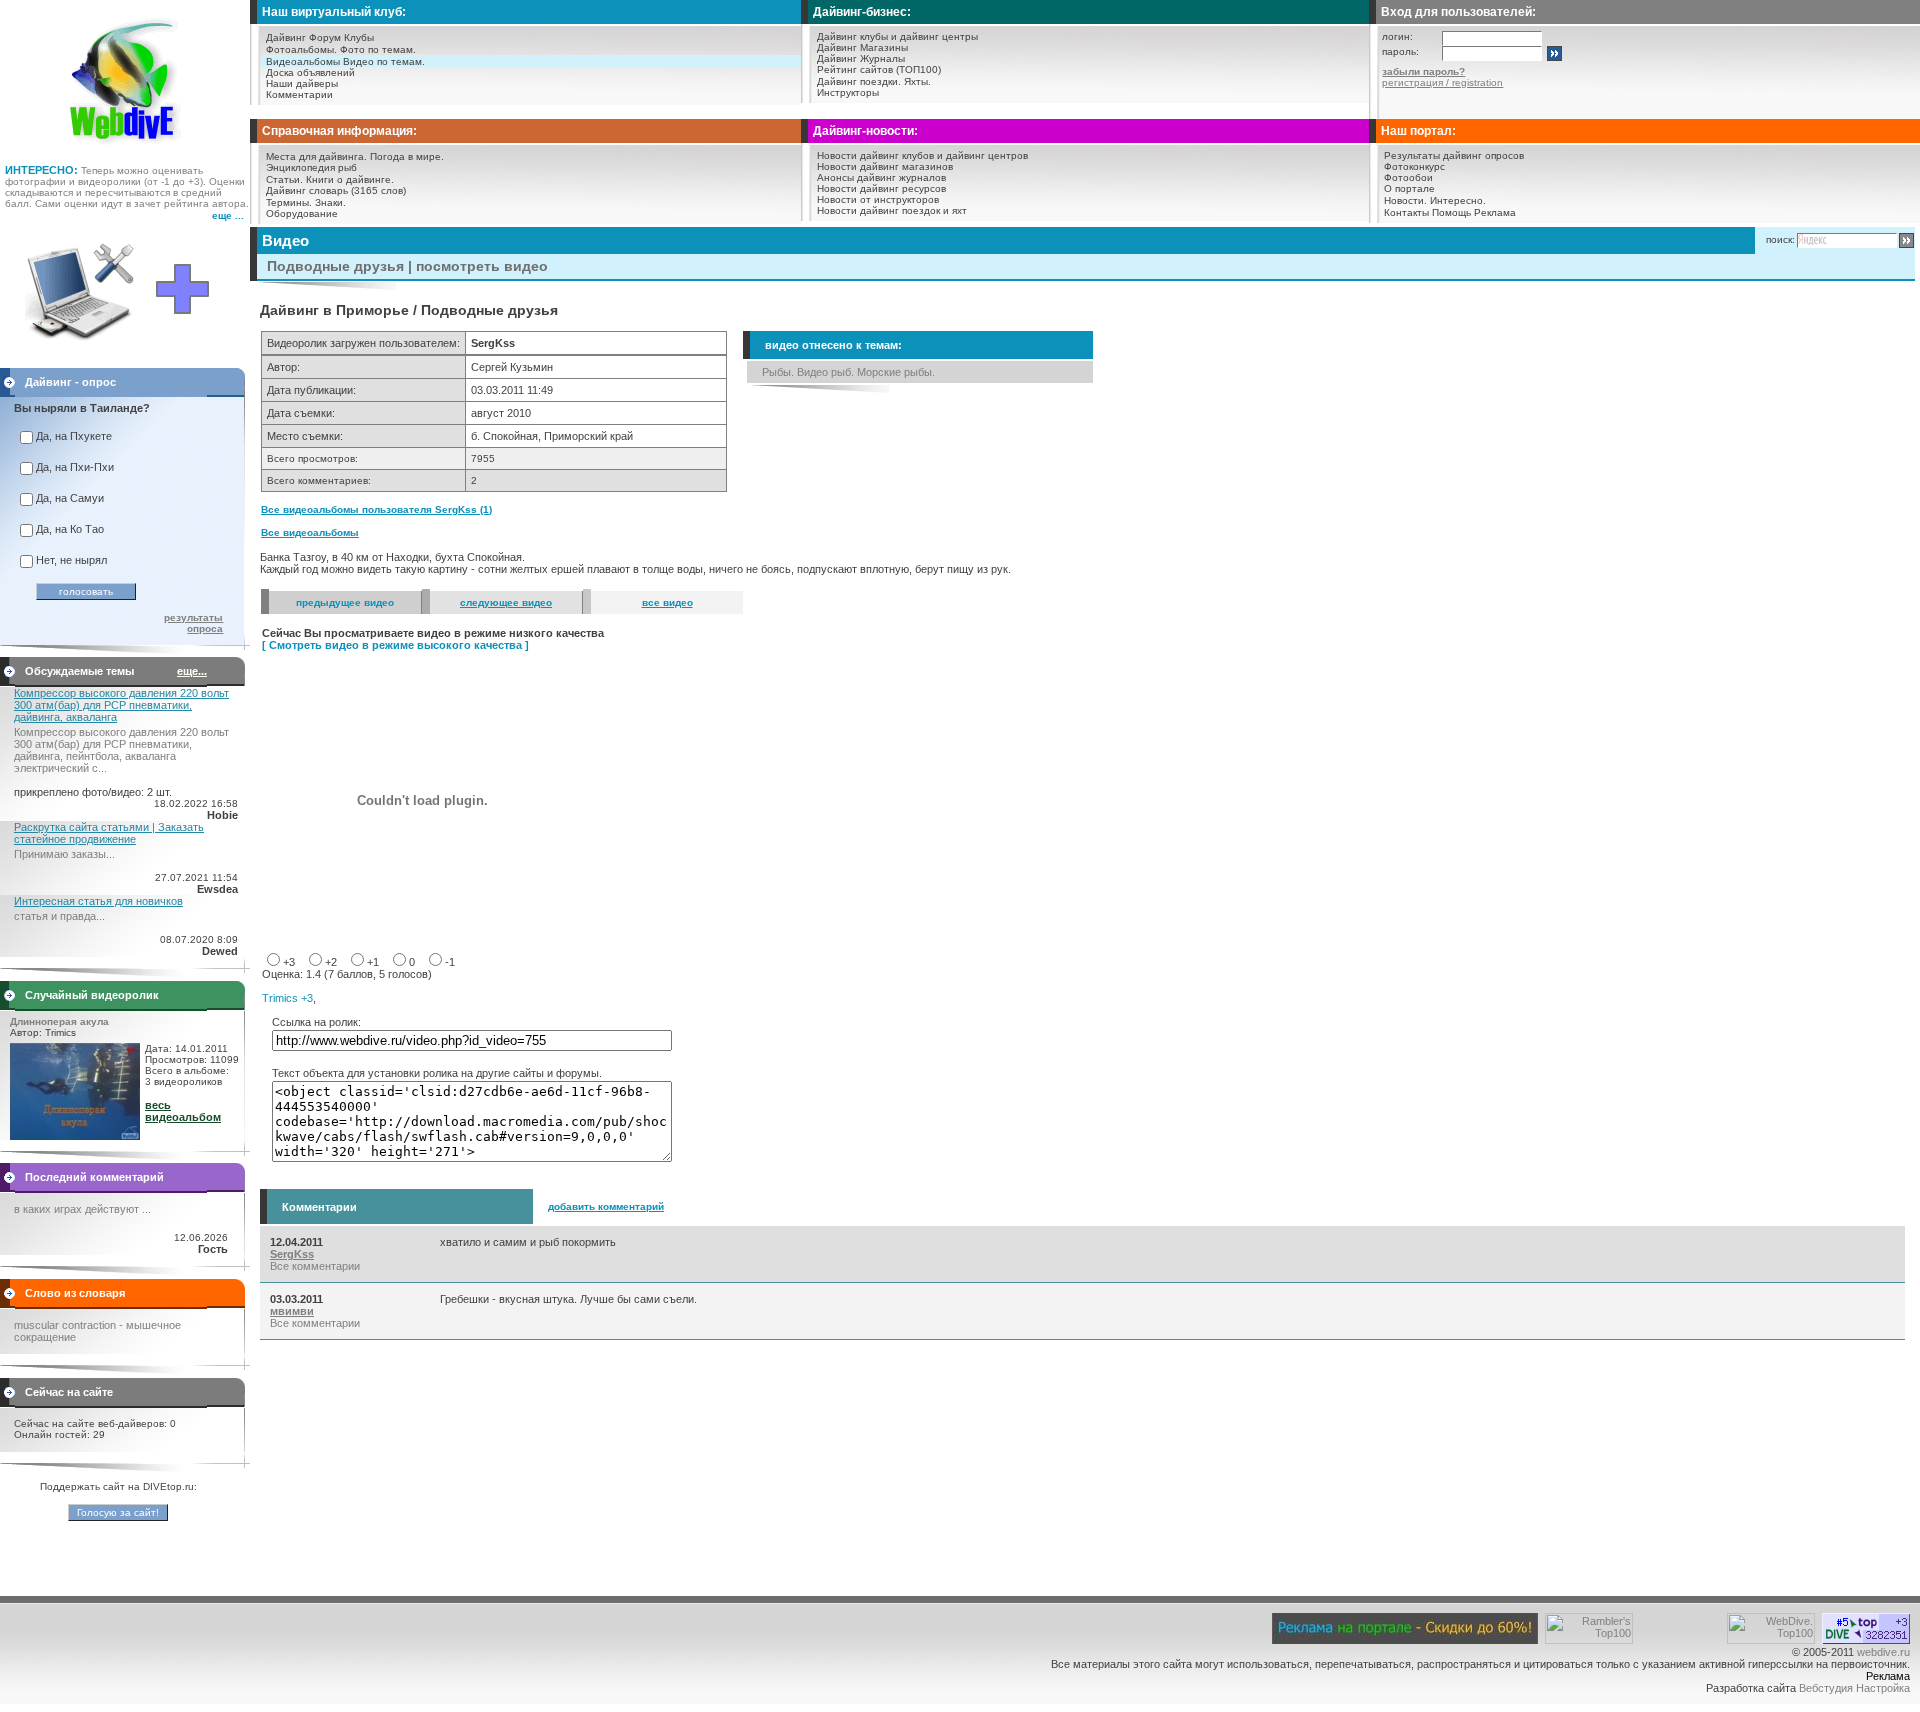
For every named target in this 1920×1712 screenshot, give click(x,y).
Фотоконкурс (1414, 166)
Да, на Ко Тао (70, 529)
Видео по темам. (384, 61)
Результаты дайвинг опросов (1454, 155)
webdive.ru (1883, 1652)
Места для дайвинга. (316, 156)
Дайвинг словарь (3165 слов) (336, 190)
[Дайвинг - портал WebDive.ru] (125, 150)
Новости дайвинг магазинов (885, 166)
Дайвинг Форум (303, 37)
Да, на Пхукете (74, 436)
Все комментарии (315, 1266)
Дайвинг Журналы (861, 58)
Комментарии (299, 94)
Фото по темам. (378, 49)
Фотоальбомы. (301, 49)
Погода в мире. (407, 156)
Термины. (289, 202)
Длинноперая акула (59, 1021)
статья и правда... (59, 916)
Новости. (1405, 200)
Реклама (1495, 212)
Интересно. (1458, 200)
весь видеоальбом (183, 1111)
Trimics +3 (287, 998)
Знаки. (330, 202)
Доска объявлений (310, 72)
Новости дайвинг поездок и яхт (892, 210)
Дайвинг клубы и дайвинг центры (897, 36)
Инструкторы (848, 92)
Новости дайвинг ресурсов (881, 188)
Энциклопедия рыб (311, 167)
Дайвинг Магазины (862, 47)
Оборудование (302, 213)
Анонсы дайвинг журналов (881, 177)
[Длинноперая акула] (75, 1136)
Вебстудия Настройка (1854, 1688)
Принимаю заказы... (64, 854)
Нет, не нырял (71, 560)
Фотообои (1408, 177)
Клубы (359, 37)
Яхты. (917, 81)
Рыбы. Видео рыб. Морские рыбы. (848, 372)
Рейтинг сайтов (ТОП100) (879, 69)
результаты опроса (193, 623)
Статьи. (284, 179)
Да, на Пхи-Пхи (75, 467)
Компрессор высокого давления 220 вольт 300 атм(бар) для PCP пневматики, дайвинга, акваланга (121, 705)
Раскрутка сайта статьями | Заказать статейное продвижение (109, 833)
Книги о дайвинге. (350, 179)
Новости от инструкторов (878, 199)
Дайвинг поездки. (859, 81)
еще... (192, 671)
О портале (1409, 188)
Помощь (1451, 212)
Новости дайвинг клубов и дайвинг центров (922, 155)
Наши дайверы (302, 83)
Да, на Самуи (70, 498)
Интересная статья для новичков (98, 901)
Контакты (1406, 212)
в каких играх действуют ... (82, 1209)
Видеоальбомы (303, 61)
